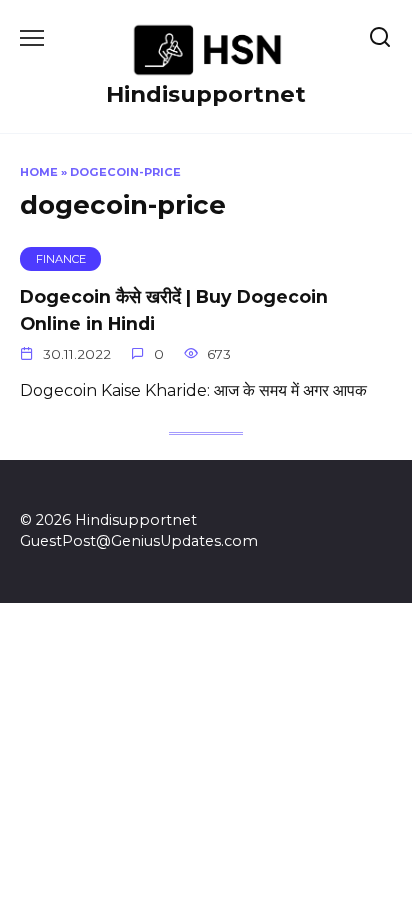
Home (39, 172)
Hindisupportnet (206, 94)
